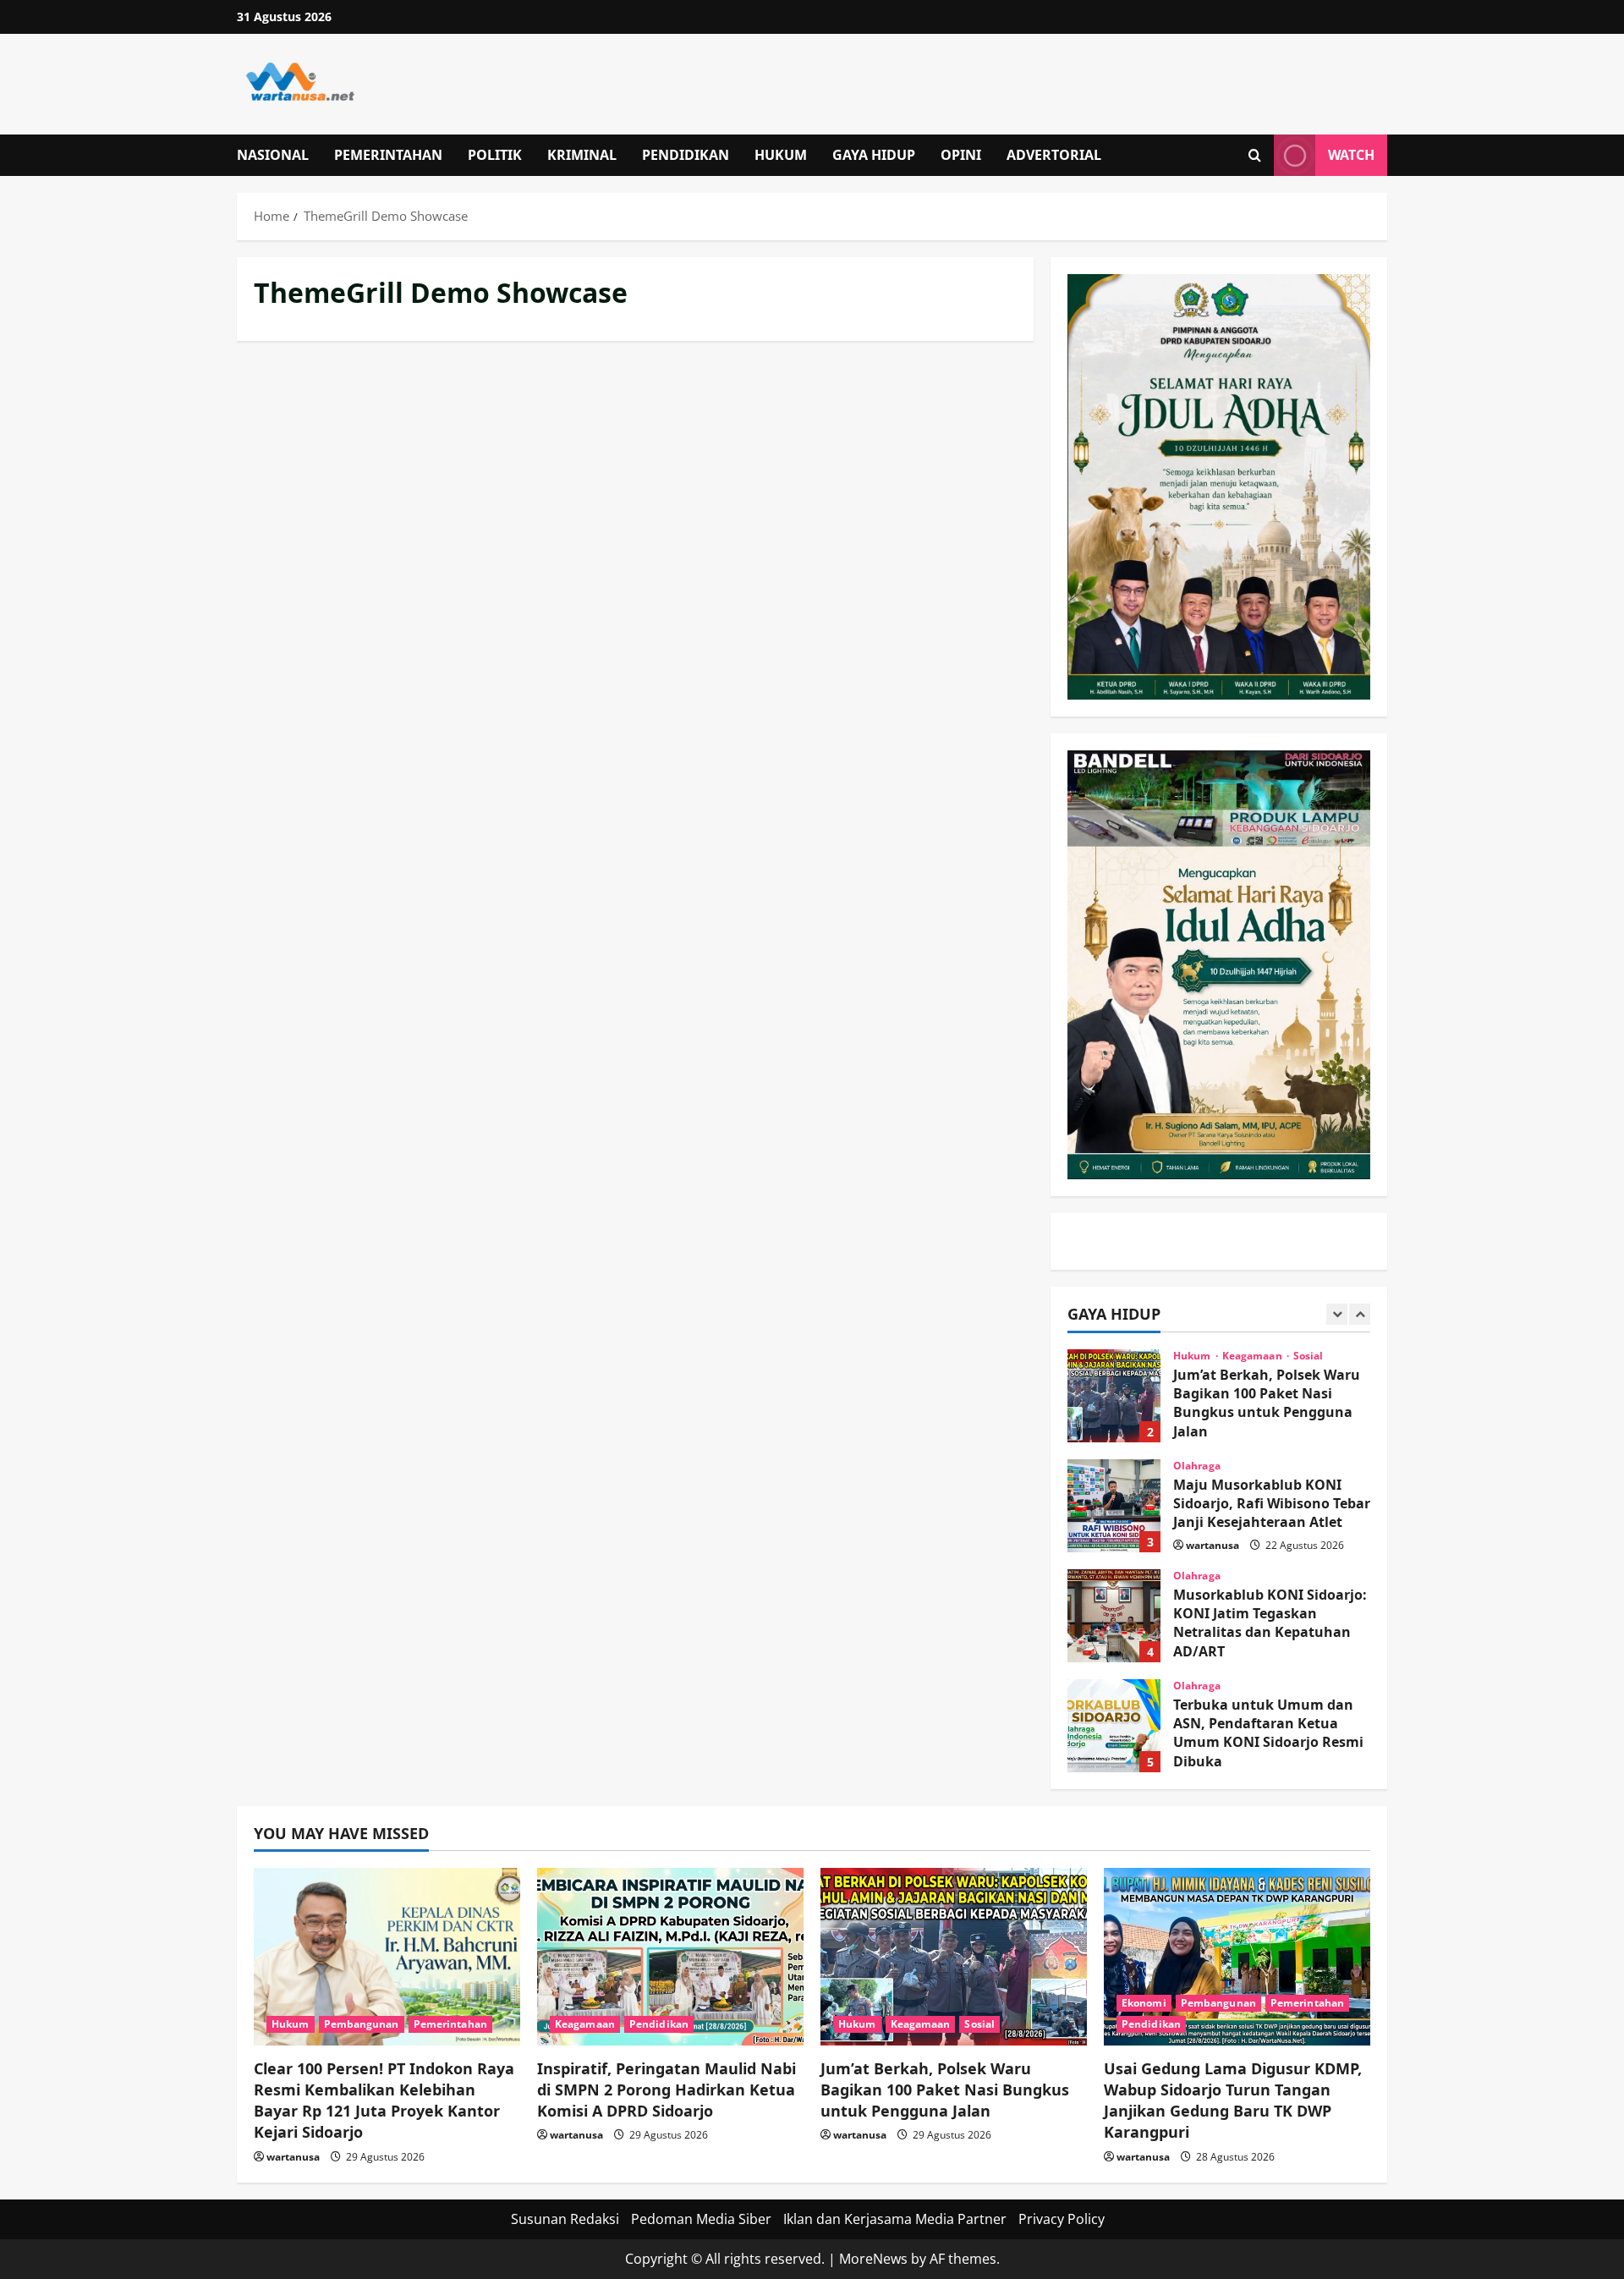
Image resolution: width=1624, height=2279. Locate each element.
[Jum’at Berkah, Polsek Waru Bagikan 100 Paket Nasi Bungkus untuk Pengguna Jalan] (954, 1957)
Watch (1351, 155)
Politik (495, 155)
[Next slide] (1360, 1314)
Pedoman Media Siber (701, 2219)
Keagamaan (1254, 1356)
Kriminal (582, 155)
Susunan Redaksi (565, 2219)
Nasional (273, 155)
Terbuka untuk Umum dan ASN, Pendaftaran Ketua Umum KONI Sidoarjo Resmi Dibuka (1114, 1726)
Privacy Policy (1062, 2219)
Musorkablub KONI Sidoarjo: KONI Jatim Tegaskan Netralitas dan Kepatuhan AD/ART (1114, 1616)
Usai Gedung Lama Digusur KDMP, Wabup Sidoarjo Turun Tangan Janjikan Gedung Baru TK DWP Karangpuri (1233, 2101)
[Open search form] (1255, 155)
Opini (961, 155)
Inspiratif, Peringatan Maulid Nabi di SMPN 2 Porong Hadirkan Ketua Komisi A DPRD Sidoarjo (667, 2090)
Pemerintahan (388, 155)
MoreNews (873, 2259)
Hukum (781, 155)
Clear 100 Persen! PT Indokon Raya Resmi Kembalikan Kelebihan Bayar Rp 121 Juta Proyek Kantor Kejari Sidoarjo (384, 2101)
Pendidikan (686, 155)
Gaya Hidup (874, 155)
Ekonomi (1144, 2003)
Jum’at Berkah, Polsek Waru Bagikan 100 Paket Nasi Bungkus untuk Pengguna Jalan (1114, 1396)
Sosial (1309, 1356)
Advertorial (1054, 155)
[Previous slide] (1337, 1314)
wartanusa (1213, 1545)
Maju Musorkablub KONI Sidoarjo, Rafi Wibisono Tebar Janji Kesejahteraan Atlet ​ (1114, 1506)
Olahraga (1197, 1466)
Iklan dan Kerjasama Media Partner (895, 2219)
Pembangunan (362, 2024)
